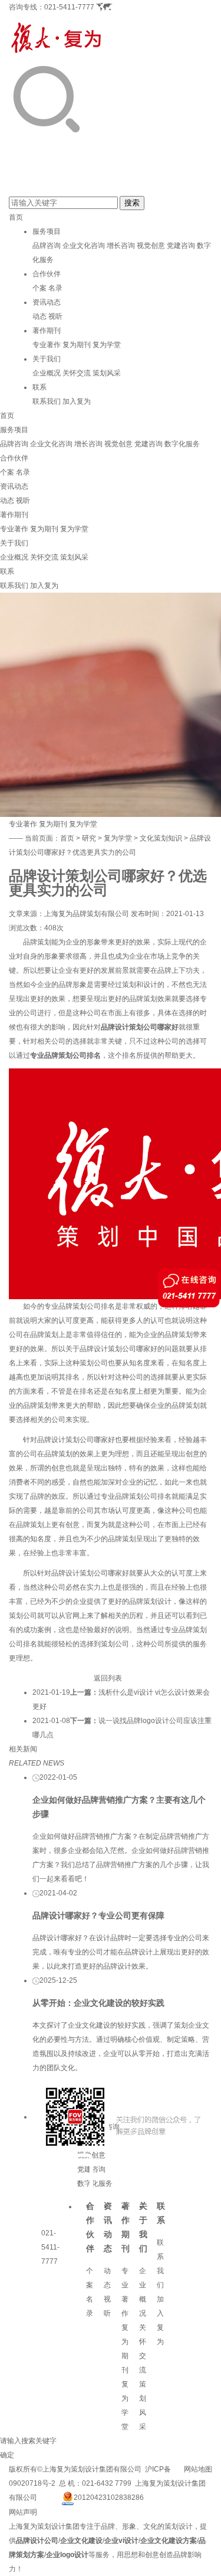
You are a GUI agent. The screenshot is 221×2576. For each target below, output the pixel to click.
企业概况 (47, 373)
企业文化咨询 (84, 246)
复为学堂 (107, 345)
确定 (7, 2455)
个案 (39, 288)
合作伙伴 (47, 274)
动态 (39, 316)
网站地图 (198, 2469)
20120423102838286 (109, 2497)
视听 (55, 316)
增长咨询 (121, 246)
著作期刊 (47, 331)
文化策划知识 (161, 838)
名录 (55, 288)
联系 (39, 387)
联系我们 (47, 401)
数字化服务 (182, 444)
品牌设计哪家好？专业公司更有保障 (98, 1915)
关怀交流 (77, 373)
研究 (89, 838)
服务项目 (47, 231)
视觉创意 (151, 246)
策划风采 (107, 373)
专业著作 (47, 345)
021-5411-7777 (69, 7)
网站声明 (23, 2512)
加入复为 (77, 401)
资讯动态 (47, 302)
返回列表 (108, 1678)
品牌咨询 (47, 246)
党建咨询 (181, 246)
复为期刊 (77, 345)
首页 (16, 217)
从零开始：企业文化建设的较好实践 (98, 2003)
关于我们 (47, 359)
